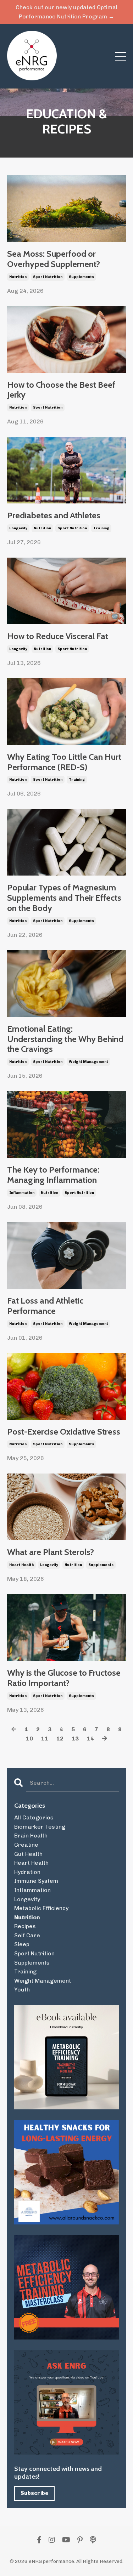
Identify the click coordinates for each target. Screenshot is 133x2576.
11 (45, 1739)
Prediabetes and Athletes (54, 515)
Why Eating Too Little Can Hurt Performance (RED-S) (64, 762)
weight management (88, 1062)
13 (75, 1739)
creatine (26, 1845)
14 (90, 1739)
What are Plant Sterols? (51, 1552)
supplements (81, 277)
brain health (31, 1836)
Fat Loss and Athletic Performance (45, 1306)
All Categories (34, 1817)
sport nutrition (48, 277)
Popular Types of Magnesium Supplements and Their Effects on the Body (64, 898)
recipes (25, 1926)
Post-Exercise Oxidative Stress (64, 1432)
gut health (28, 1854)
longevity (18, 528)
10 (29, 1739)
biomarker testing (40, 1827)
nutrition (18, 277)
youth (22, 1990)
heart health (21, 1565)
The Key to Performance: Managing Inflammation (53, 1175)
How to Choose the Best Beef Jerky (61, 390)
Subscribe (34, 2493)
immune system (36, 1881)
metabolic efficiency (41, 1908)
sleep (22, 1944)
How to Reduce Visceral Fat (58, 636)
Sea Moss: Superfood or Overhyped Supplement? (54, 259)
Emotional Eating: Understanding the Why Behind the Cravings (65, 1039)
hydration (27, 1872)
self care (27, 1935)
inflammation (22, 1193)
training (101, 528)
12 (60, 1739)
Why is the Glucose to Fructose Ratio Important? (64, 1678)
